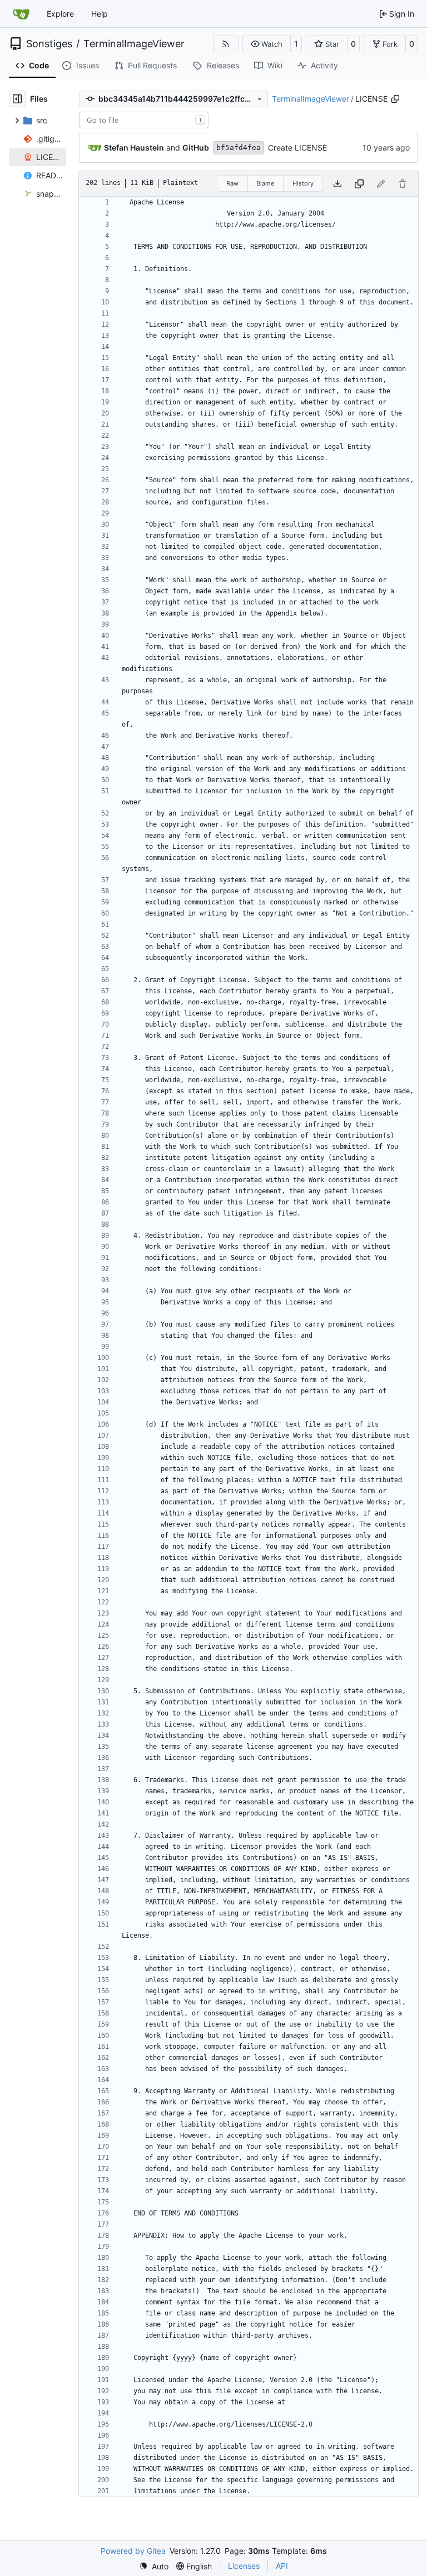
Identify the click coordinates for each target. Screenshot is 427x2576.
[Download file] (337, 184)
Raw (232, 183)
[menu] (154, 2566)
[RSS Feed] (226, 44)
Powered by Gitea (133, 2551)
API (282, 2566)
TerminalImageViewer (134, 44)
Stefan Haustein (134, 147)
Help (100, 14)
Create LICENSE (297, 147)
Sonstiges (49, 44)
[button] (267, 44)
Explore (60, 14)
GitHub (196, 147)
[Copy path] (395, 99)
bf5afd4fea (239, 147)
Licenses (244, 2566)
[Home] (21, 14)
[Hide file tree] (17, 99)
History (303, 183)
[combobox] (144, 120)
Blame (265, 183)
